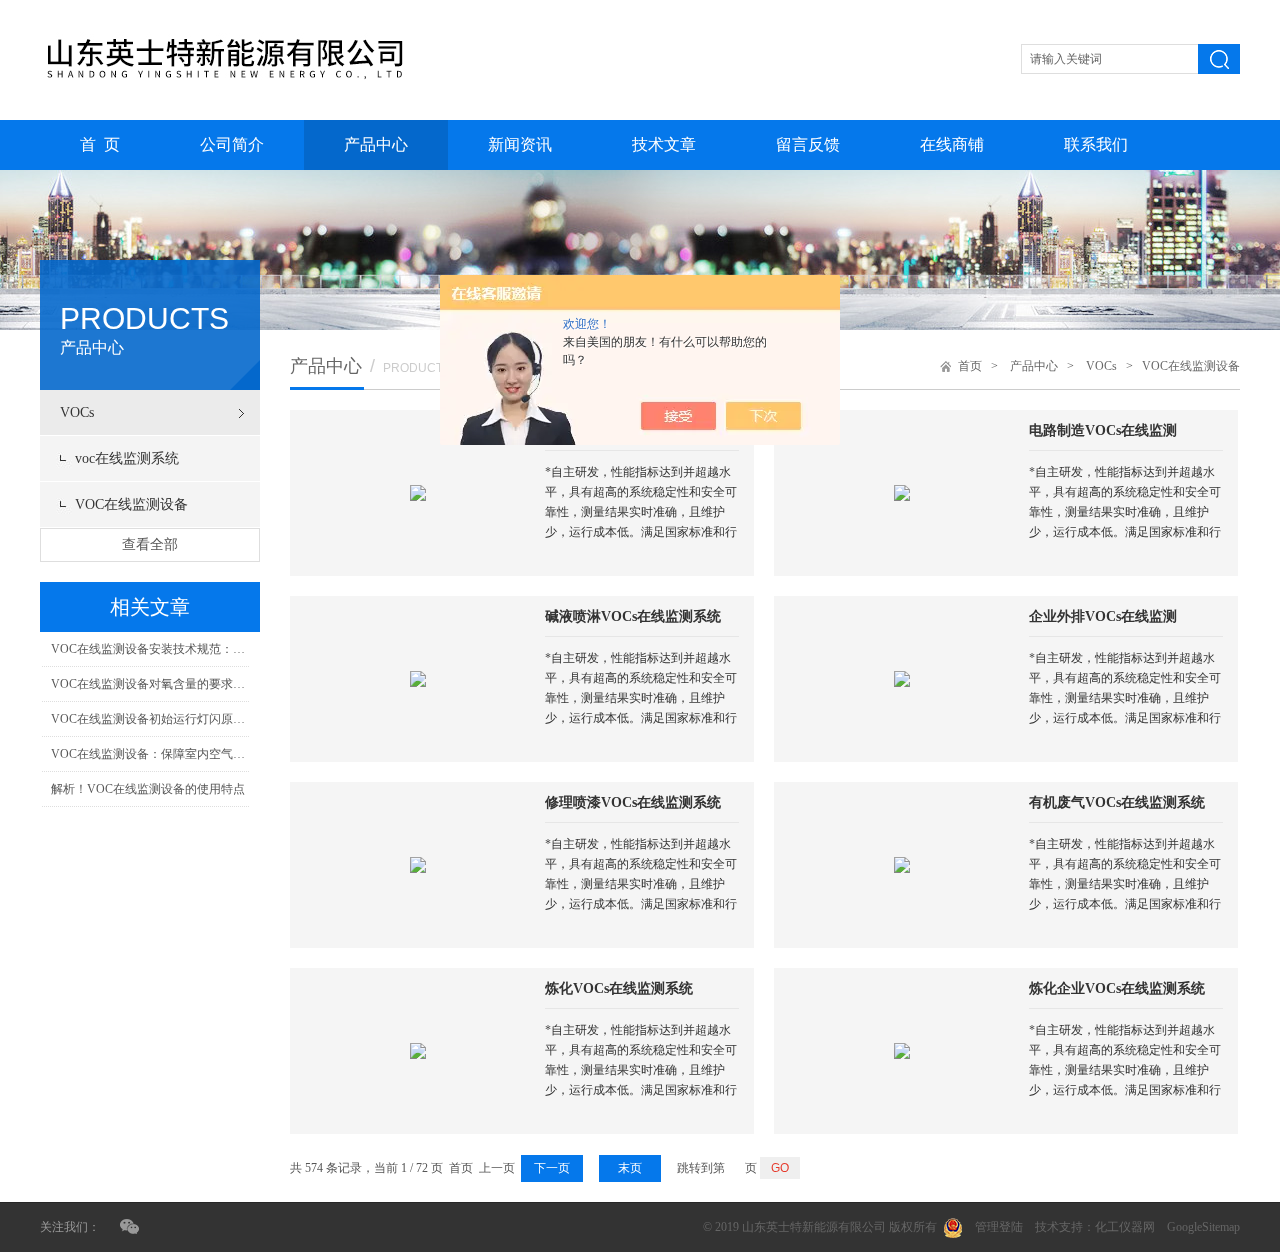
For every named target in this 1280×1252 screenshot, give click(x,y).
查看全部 (150, 544)
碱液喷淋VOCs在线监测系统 (633, 616)
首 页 (100, 144)
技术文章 (664, 144)
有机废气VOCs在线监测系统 (1117, 802)
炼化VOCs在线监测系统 (619, 988)
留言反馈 (808, 144)
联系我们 (1096, 144)
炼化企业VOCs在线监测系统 (1117, 988)
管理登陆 (999, 1227)
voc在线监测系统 (127, 458)
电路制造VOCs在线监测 (1103, 430)
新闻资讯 (520, 144)
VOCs (77, 412)
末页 (630, 1168)
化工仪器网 (1125, 1227)
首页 (970, 366)
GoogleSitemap (1203, 1227)
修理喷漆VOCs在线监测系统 (633, 802)
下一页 (552, 1168)
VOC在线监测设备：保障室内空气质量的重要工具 (150, 754)
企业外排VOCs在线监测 (1103, 616)
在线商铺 (952, 144)
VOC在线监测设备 (131, 504)
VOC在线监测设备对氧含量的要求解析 (150, 684)
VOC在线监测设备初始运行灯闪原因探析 (150, 719)
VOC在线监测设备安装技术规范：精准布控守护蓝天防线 (150, 649)
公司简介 (232, 144)
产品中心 (376, 144)
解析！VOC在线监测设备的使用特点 (148, 789)
